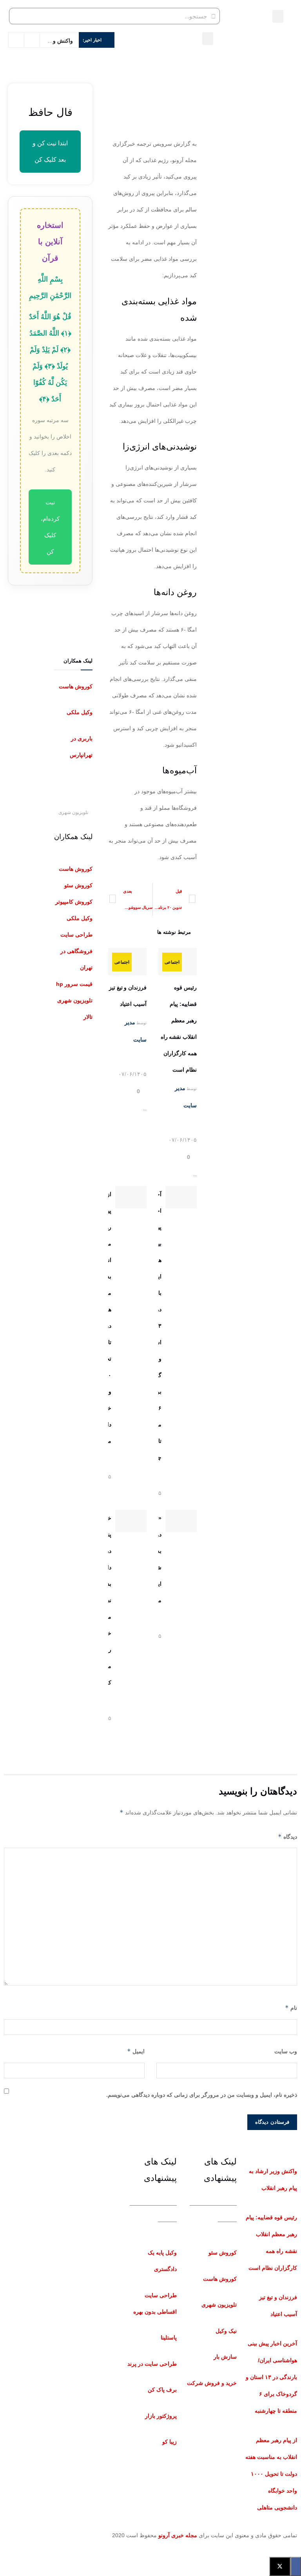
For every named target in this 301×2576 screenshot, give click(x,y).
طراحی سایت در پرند (152, 2364)
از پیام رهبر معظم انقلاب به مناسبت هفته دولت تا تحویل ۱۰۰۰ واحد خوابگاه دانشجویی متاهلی (271, 2474)
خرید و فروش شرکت (212, 2383)
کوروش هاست (76, 686)
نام (291, 2008)
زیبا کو (170, 2442)
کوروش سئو (223, 2253)
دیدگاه (287, 1837)
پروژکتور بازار (161, 2416)
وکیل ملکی (80, 712)
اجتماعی (172, 962)
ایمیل (136, 2051)
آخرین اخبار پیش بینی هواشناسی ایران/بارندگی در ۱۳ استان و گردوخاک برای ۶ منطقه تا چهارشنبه (271, 2377)
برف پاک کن (162, 2390)
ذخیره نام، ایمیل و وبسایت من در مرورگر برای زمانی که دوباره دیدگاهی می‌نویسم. (202, 2095)
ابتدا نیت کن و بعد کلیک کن (50, 151)
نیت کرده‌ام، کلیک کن (50, 527)
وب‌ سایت (286, 2051)
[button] (278, 16)
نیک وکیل (226, 2331)
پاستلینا (169, 2338)
